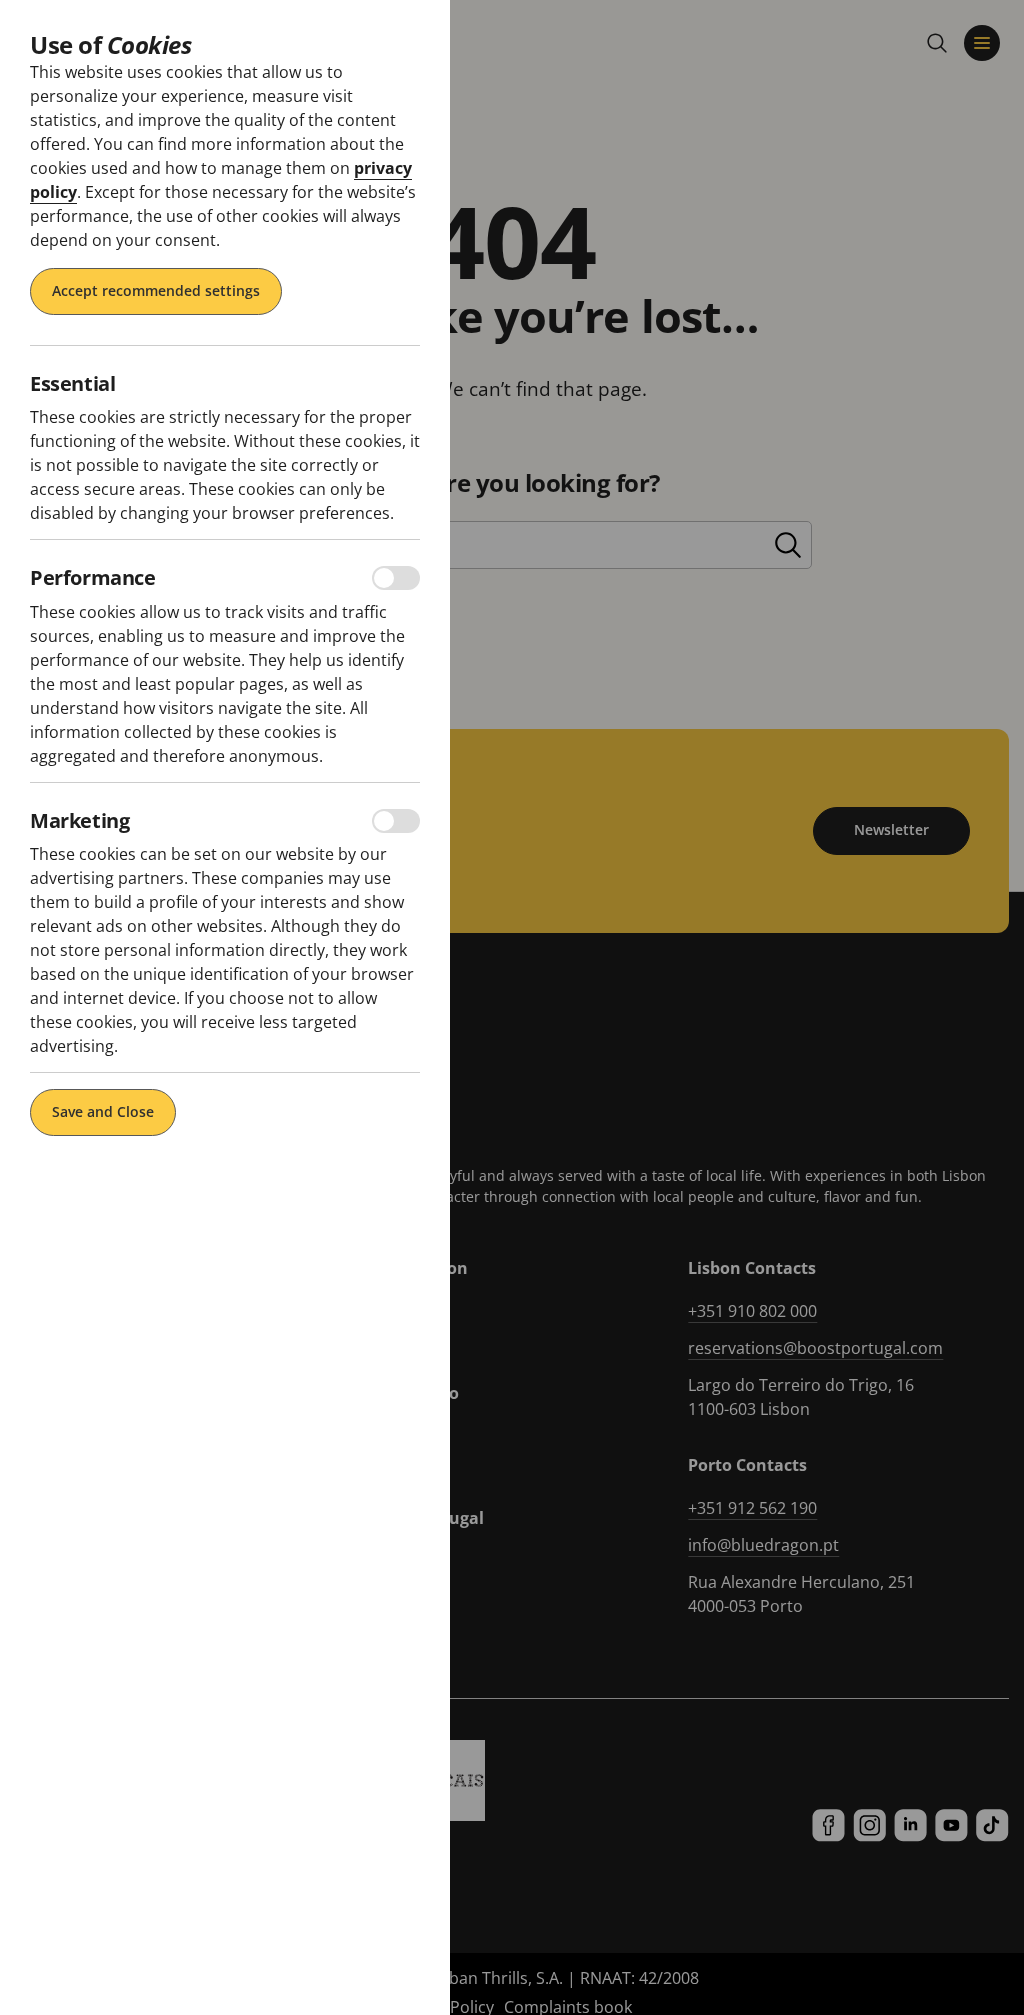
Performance (93, 578)
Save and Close (103, 1111)
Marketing (79, 821)
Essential (72, 384)
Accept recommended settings (156, 290)
